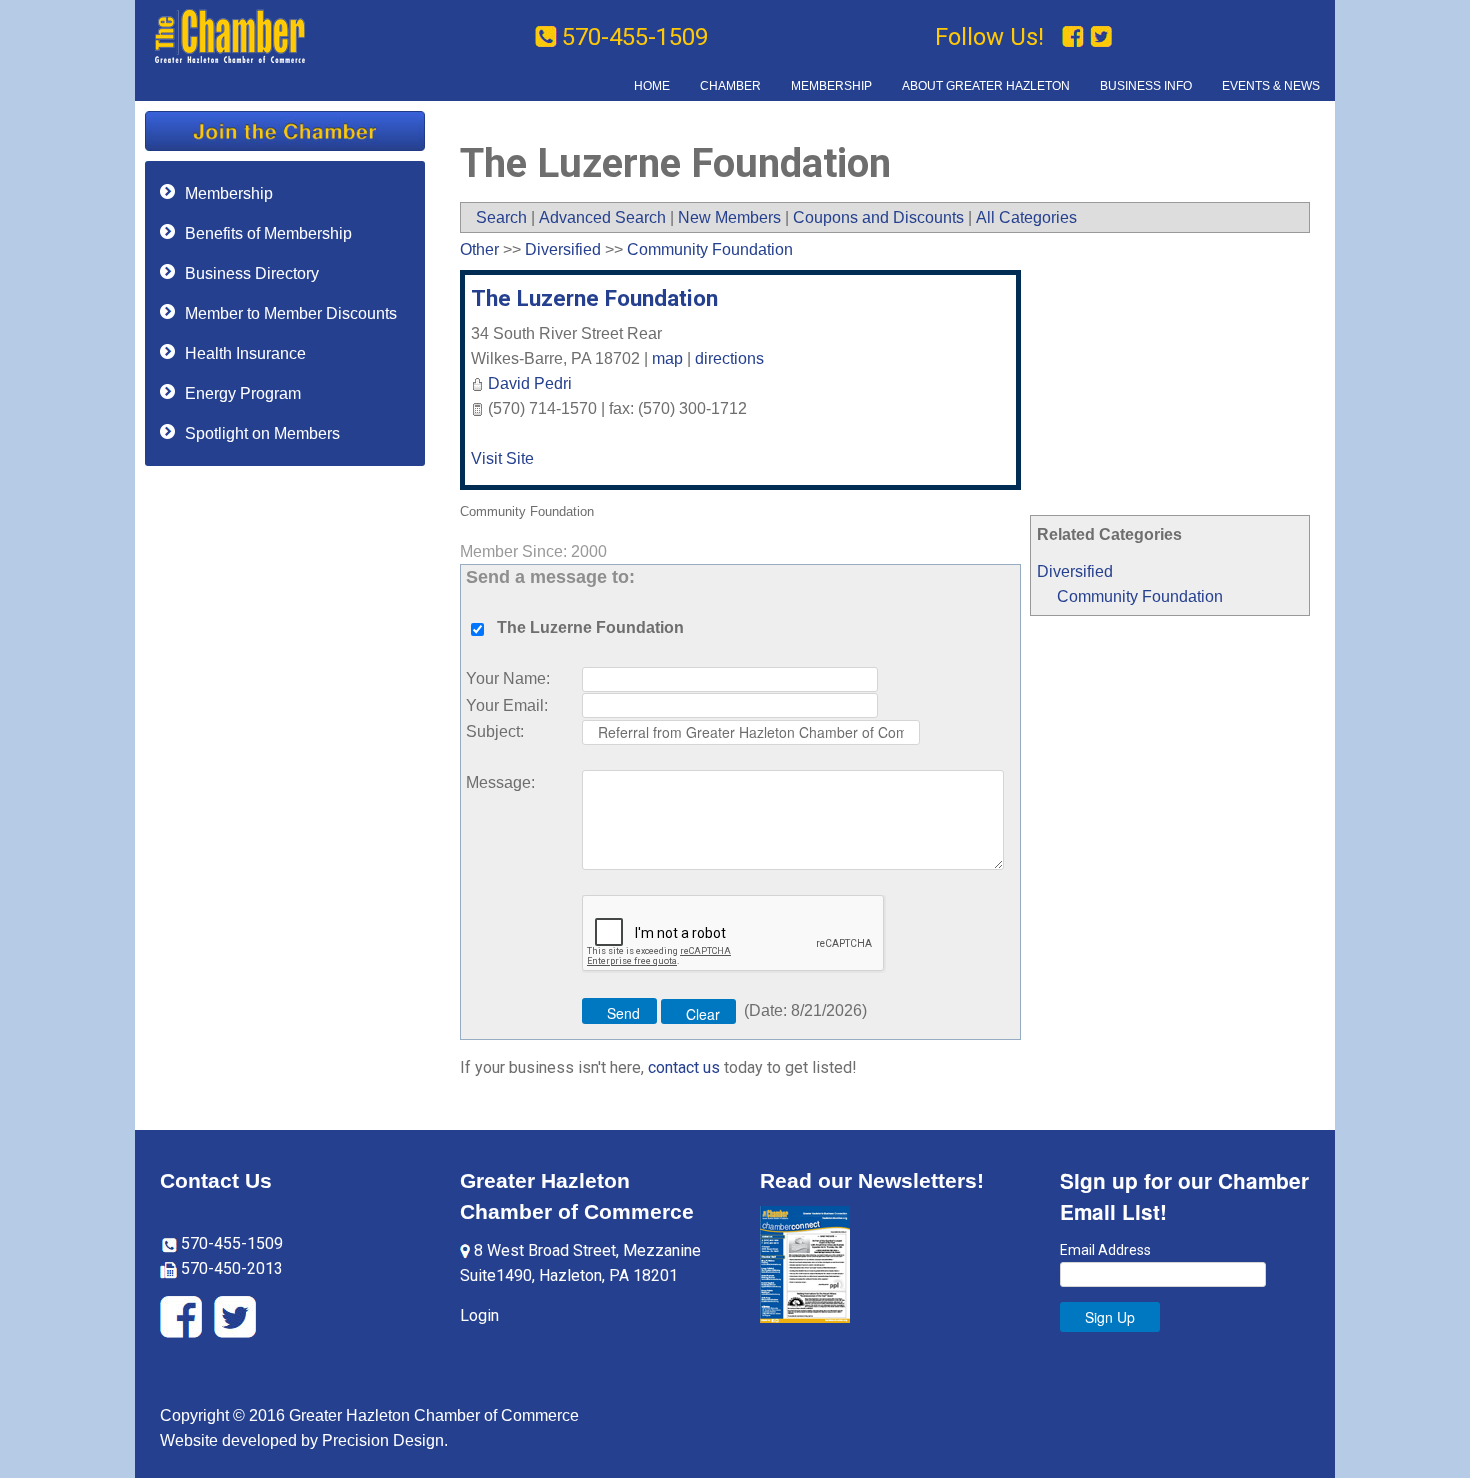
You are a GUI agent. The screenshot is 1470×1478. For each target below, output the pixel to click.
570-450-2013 (230, 1268)
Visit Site (502, 458)
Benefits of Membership (268, 233)
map (667, 358)
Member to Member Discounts (291, 313)
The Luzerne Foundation (594, 298)
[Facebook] (1076, 37)
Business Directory (252, 273)
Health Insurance (245, 353)
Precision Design (383, 1440)
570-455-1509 (635, 37)
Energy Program (243, 393)
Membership (229, 193)
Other (479, 249)
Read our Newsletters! (872, 1180)
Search (501, 217)
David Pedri (530, 383)
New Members (729, 217)
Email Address (1105, 1250)
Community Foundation (1140, 596)
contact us (684, 1067)
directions (729, 358)
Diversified (1075, 571)
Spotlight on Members (262, 433)
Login (479, 1315)
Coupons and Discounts (878, 217)
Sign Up (1110, 1317)
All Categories (1026, 217)
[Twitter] (1101, 37)
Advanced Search (602, 217)
